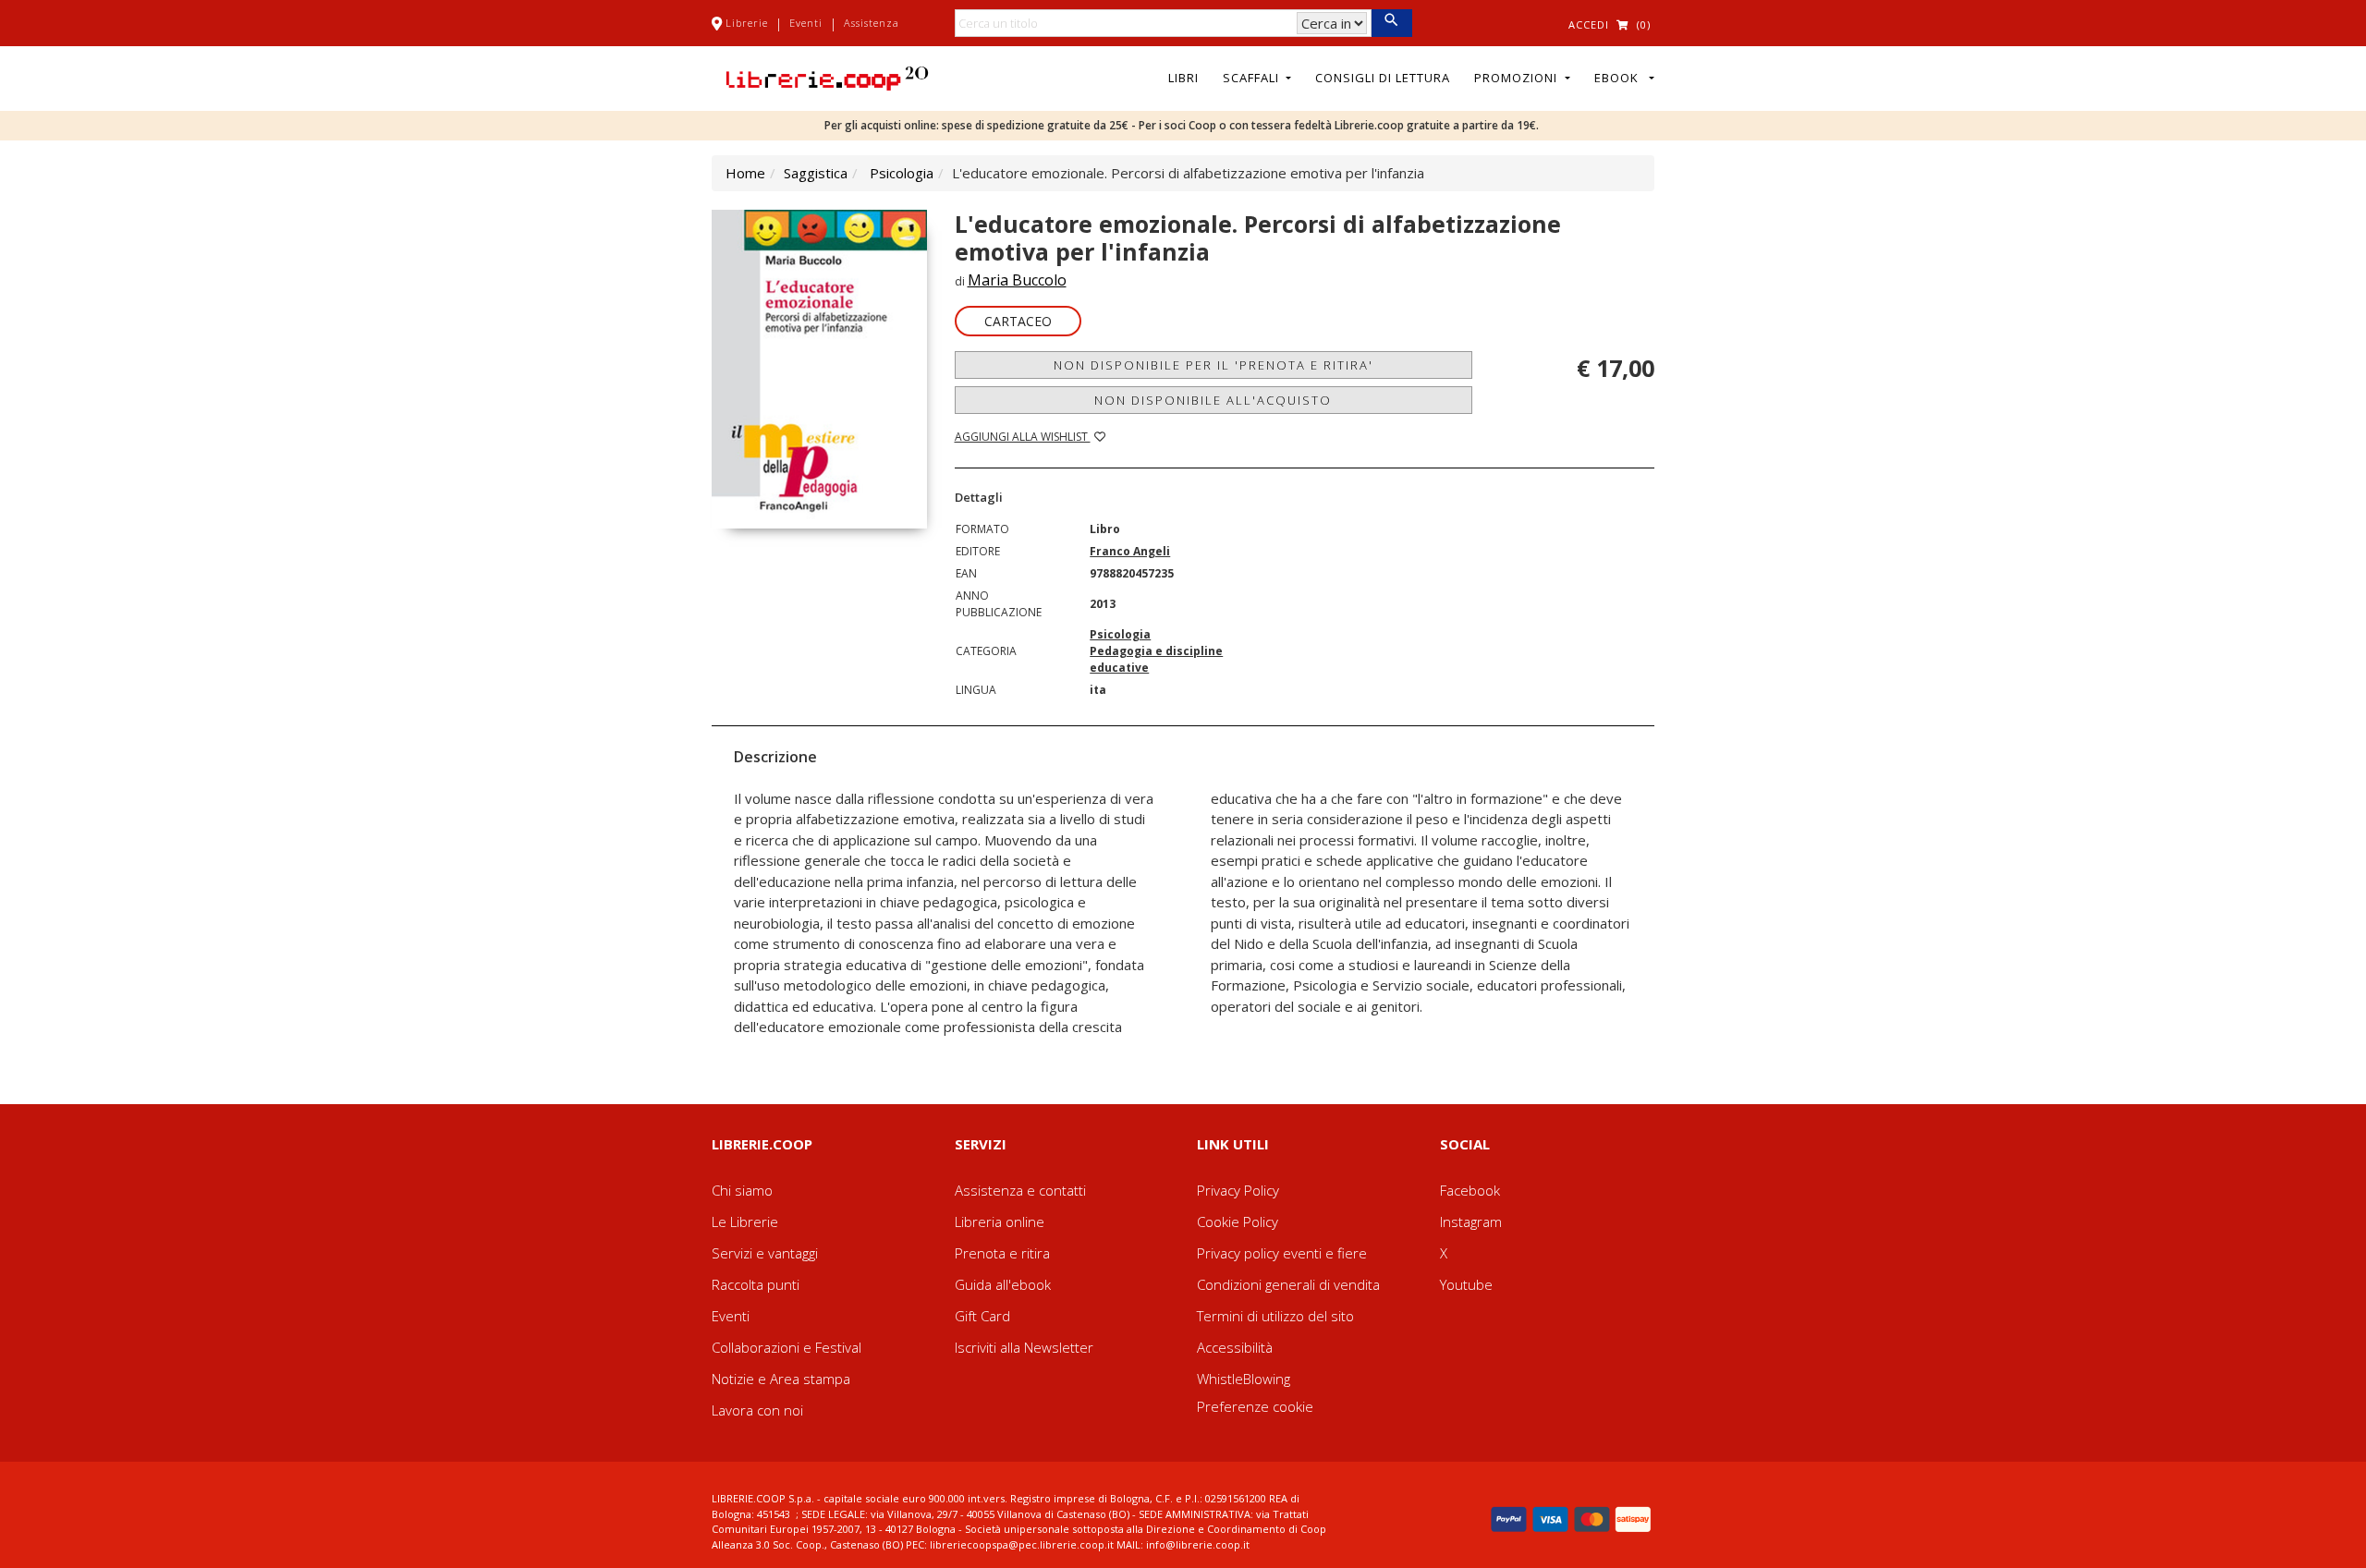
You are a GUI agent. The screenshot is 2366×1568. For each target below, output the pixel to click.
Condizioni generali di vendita (1288, 1284)
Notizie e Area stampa (781, 1379)
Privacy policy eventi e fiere (1282, 1253)
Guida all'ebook (1003, 1284)
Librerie (747, 23)
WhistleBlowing (1244, 1379)
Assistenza (872, 23)
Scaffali (1253, 78)
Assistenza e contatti (1020, 1190)
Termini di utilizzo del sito (1275, 1316)
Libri (1183, 78)
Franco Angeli (1130, 551)
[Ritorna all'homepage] (827, 77)
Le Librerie (745, 1222)
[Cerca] (1391, 23)
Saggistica (816, 173)
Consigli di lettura (1383, 78)
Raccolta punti (756, 1284)
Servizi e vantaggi (765, 1253)
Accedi (1589, 24)
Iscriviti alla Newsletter (1024, 1347)
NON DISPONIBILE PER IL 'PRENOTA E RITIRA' (1213, 365)
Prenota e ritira (1002, 1253)
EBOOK (1620, 78)
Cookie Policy (1238, 1222)
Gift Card (982, 1316)
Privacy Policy (1238, 1190)
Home (745, 173)
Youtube (1466, 1284)
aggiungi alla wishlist (1023, 437)
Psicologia (902, 173)
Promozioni (1518, 78)
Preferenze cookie (1255, 1406)
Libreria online (1000, 1222)
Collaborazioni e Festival (787, 1347)
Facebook (1470, 1190)
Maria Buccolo (1017, 280)
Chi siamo (742, 1190)
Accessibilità (1235, 1347)
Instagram (1471, 1222)
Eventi (806, 23)
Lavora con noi (757, 1410)
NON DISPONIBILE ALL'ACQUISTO (1213, 400)
